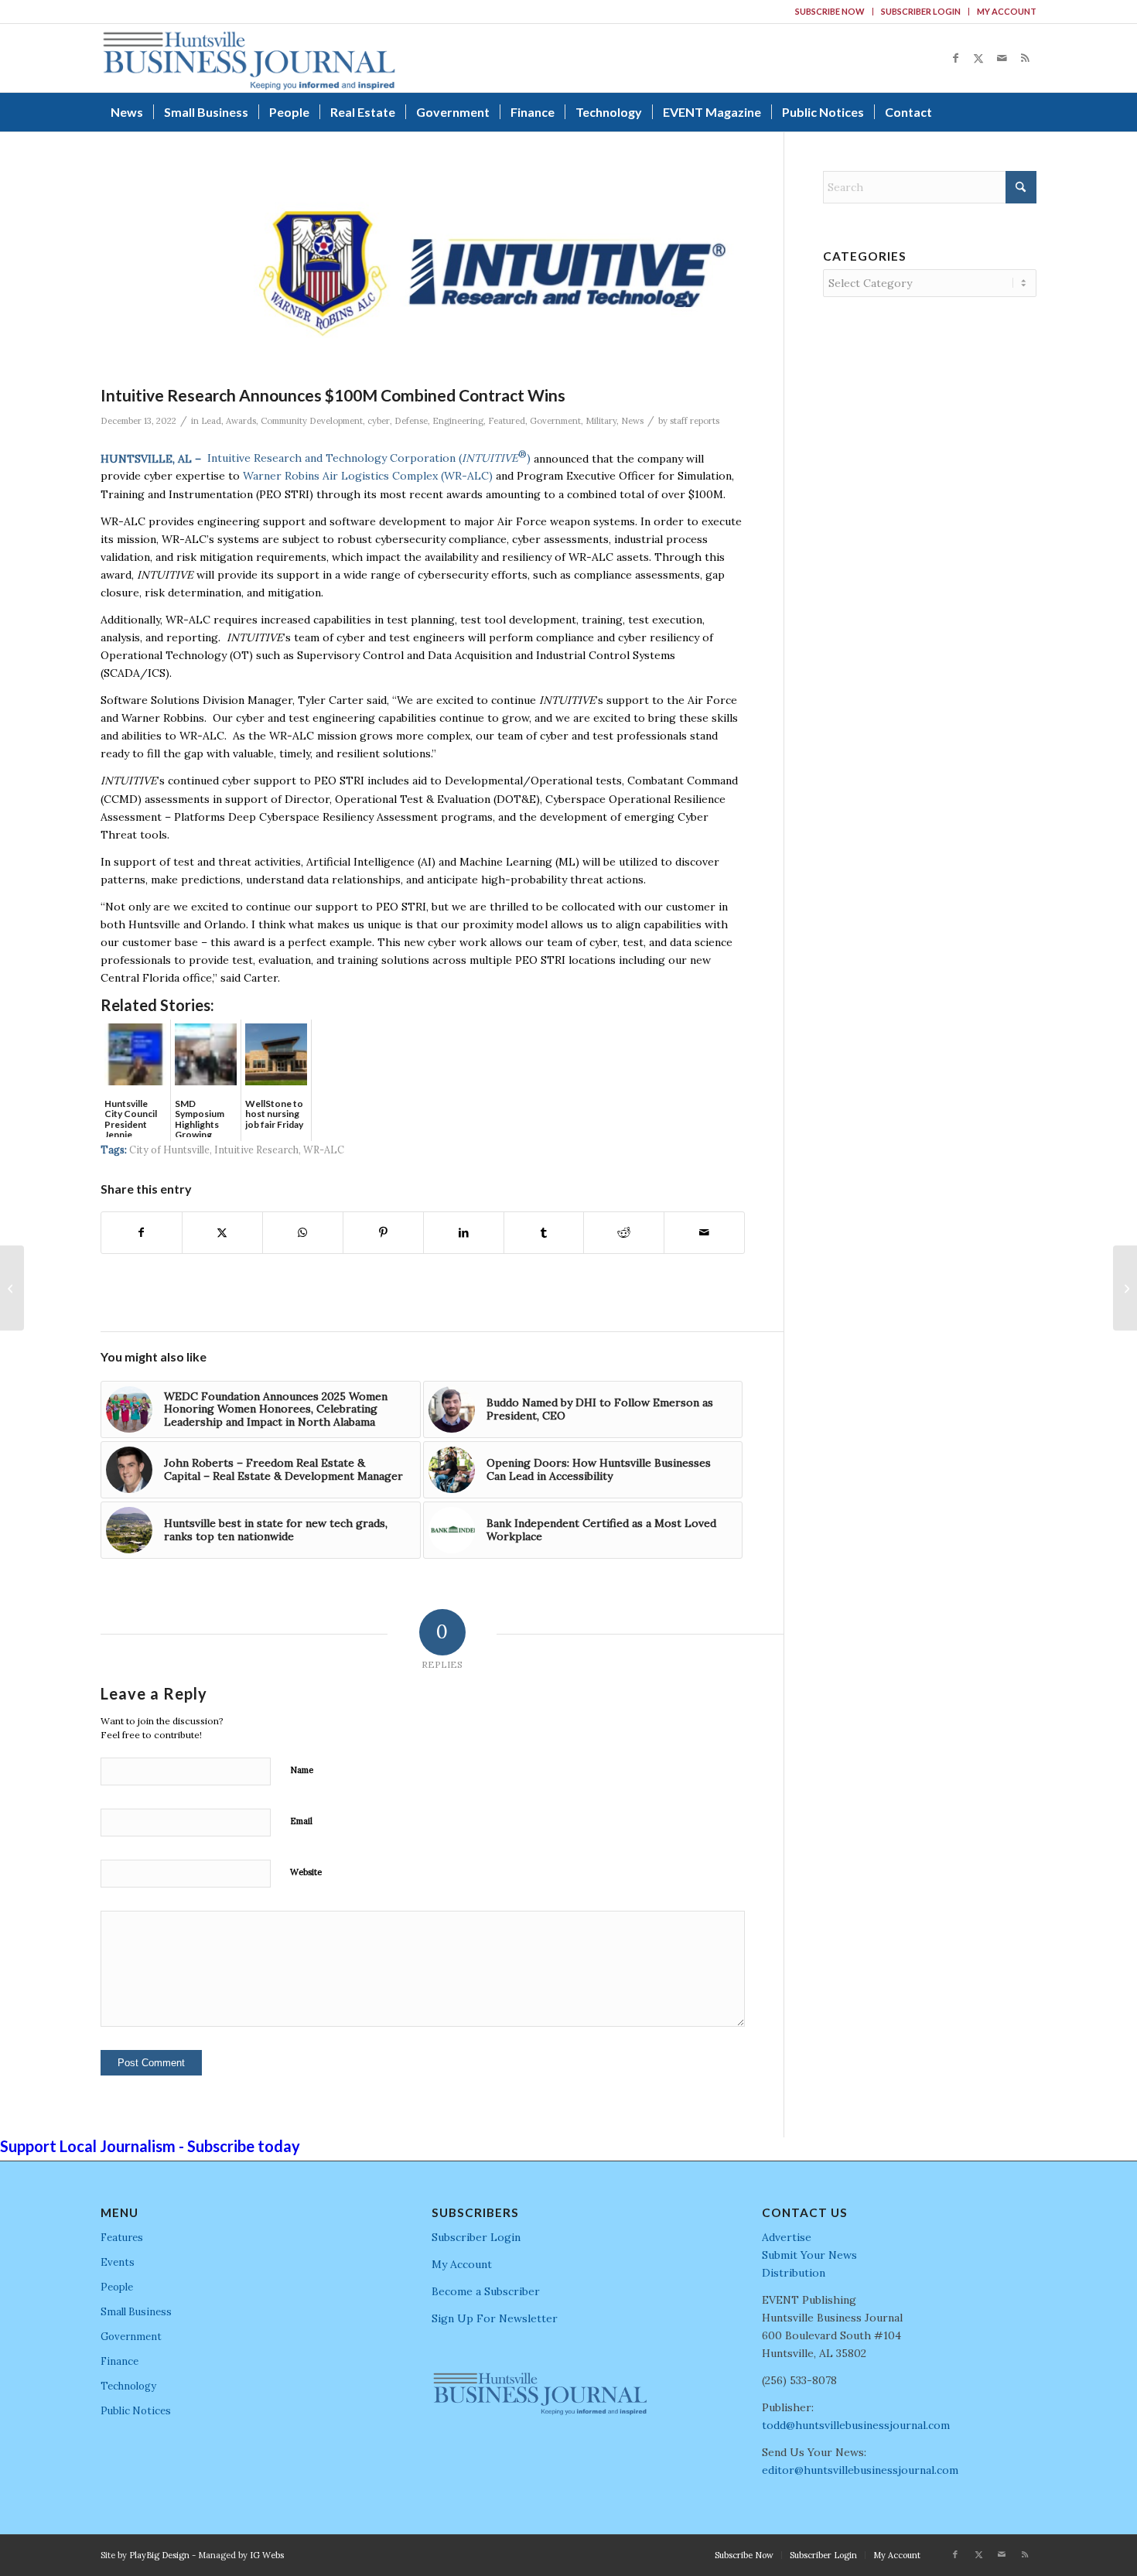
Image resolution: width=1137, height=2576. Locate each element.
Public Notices (136, 2411)
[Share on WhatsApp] (303, 1233)
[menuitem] (830, 12)
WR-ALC (324, 1150)
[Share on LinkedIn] (464, 1233)
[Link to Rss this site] (1025, 58)
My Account (1007, 11)
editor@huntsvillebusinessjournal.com (860, 2470)
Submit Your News (809, 2255)
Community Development (312, 421)
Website (306, 1872)
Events (118, 2262)
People (117, 2287)
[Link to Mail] (1002, 58)
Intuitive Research (256, 1150)
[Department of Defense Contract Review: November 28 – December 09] (1125, 1288)
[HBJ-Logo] (249, 58)
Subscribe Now (830, 11)
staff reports (695, 421)
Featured (507, 421)
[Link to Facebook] (955, 58)
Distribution (794, 2273)
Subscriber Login (921, 11)
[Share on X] (222, 1233)
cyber (379, 421)
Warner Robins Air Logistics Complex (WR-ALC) (368, 476)
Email (301, 1821)
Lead (211, 421)
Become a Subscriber (486, 2291)
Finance (120, 2361)
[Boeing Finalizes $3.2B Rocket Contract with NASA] (12, 1288)
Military (601, 421)
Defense (411, 421)
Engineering (458, 421)
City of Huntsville (169, 1150)
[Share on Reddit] (624, 1233)
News (632, 421)
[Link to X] (978, 58)
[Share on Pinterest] (383, 1233)
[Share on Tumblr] (544, 1233)
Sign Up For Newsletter (495, 2318)
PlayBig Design (159, 2555)
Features (122, 2238)
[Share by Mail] (704, 1233)
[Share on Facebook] (142, 1233)
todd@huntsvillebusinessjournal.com (856, 2425)
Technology (128, 2386)
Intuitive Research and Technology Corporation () (369, 458)
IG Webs (267, 2555)
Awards (241, 421)
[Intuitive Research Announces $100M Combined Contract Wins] (473, 274)
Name (302, 1770)
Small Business (136, 2312)
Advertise (787, 2237)
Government (555, 421)
